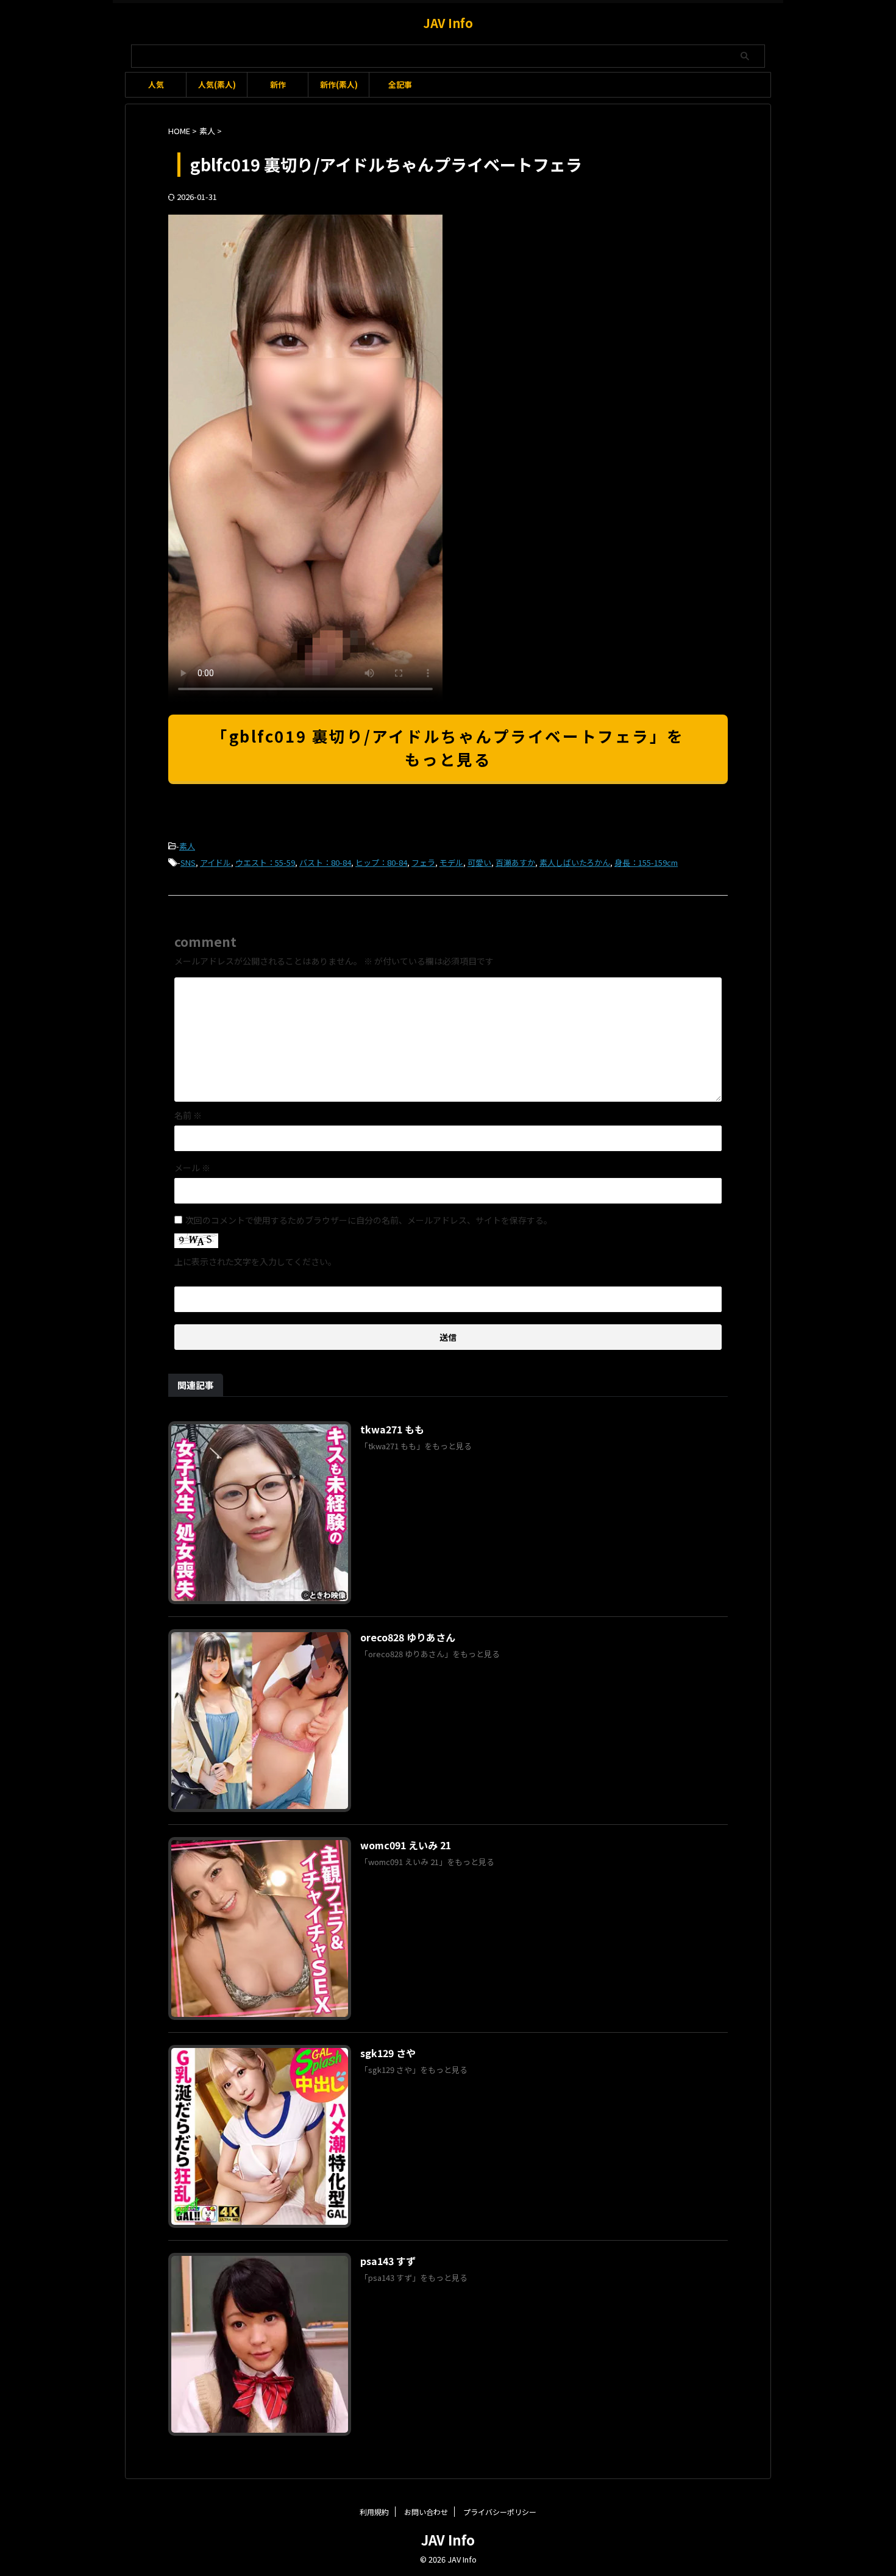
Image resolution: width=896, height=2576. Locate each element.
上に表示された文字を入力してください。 (255, 1261)
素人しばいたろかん (575, 862)
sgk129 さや (388, 2053)
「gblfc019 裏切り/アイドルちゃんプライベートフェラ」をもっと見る (448, 747)
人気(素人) (217, 84)
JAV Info (448, 23)
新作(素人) (339, 84)
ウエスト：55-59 (265, 862)
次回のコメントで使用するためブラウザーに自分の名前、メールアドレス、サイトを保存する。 (369, 1220)
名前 (188, 1115)
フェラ (423, 862)
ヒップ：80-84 (381, 862)
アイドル (215, 862)
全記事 (400, 84)
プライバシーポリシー (500, 2512)
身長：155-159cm (646, 862)
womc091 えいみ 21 (406, 1845)
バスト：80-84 (325, 862)
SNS (188, 862)
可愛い (479, 862)
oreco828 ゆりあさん (408, 1637)
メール (192, 1168)
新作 (278, 84)
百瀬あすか (515, 862)
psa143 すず (388, 2261)
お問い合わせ (426, 2512)
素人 (187, 846)
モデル (451, 862)
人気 (156, 84)
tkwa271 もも (392, 1429)
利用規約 (374, 2512)
